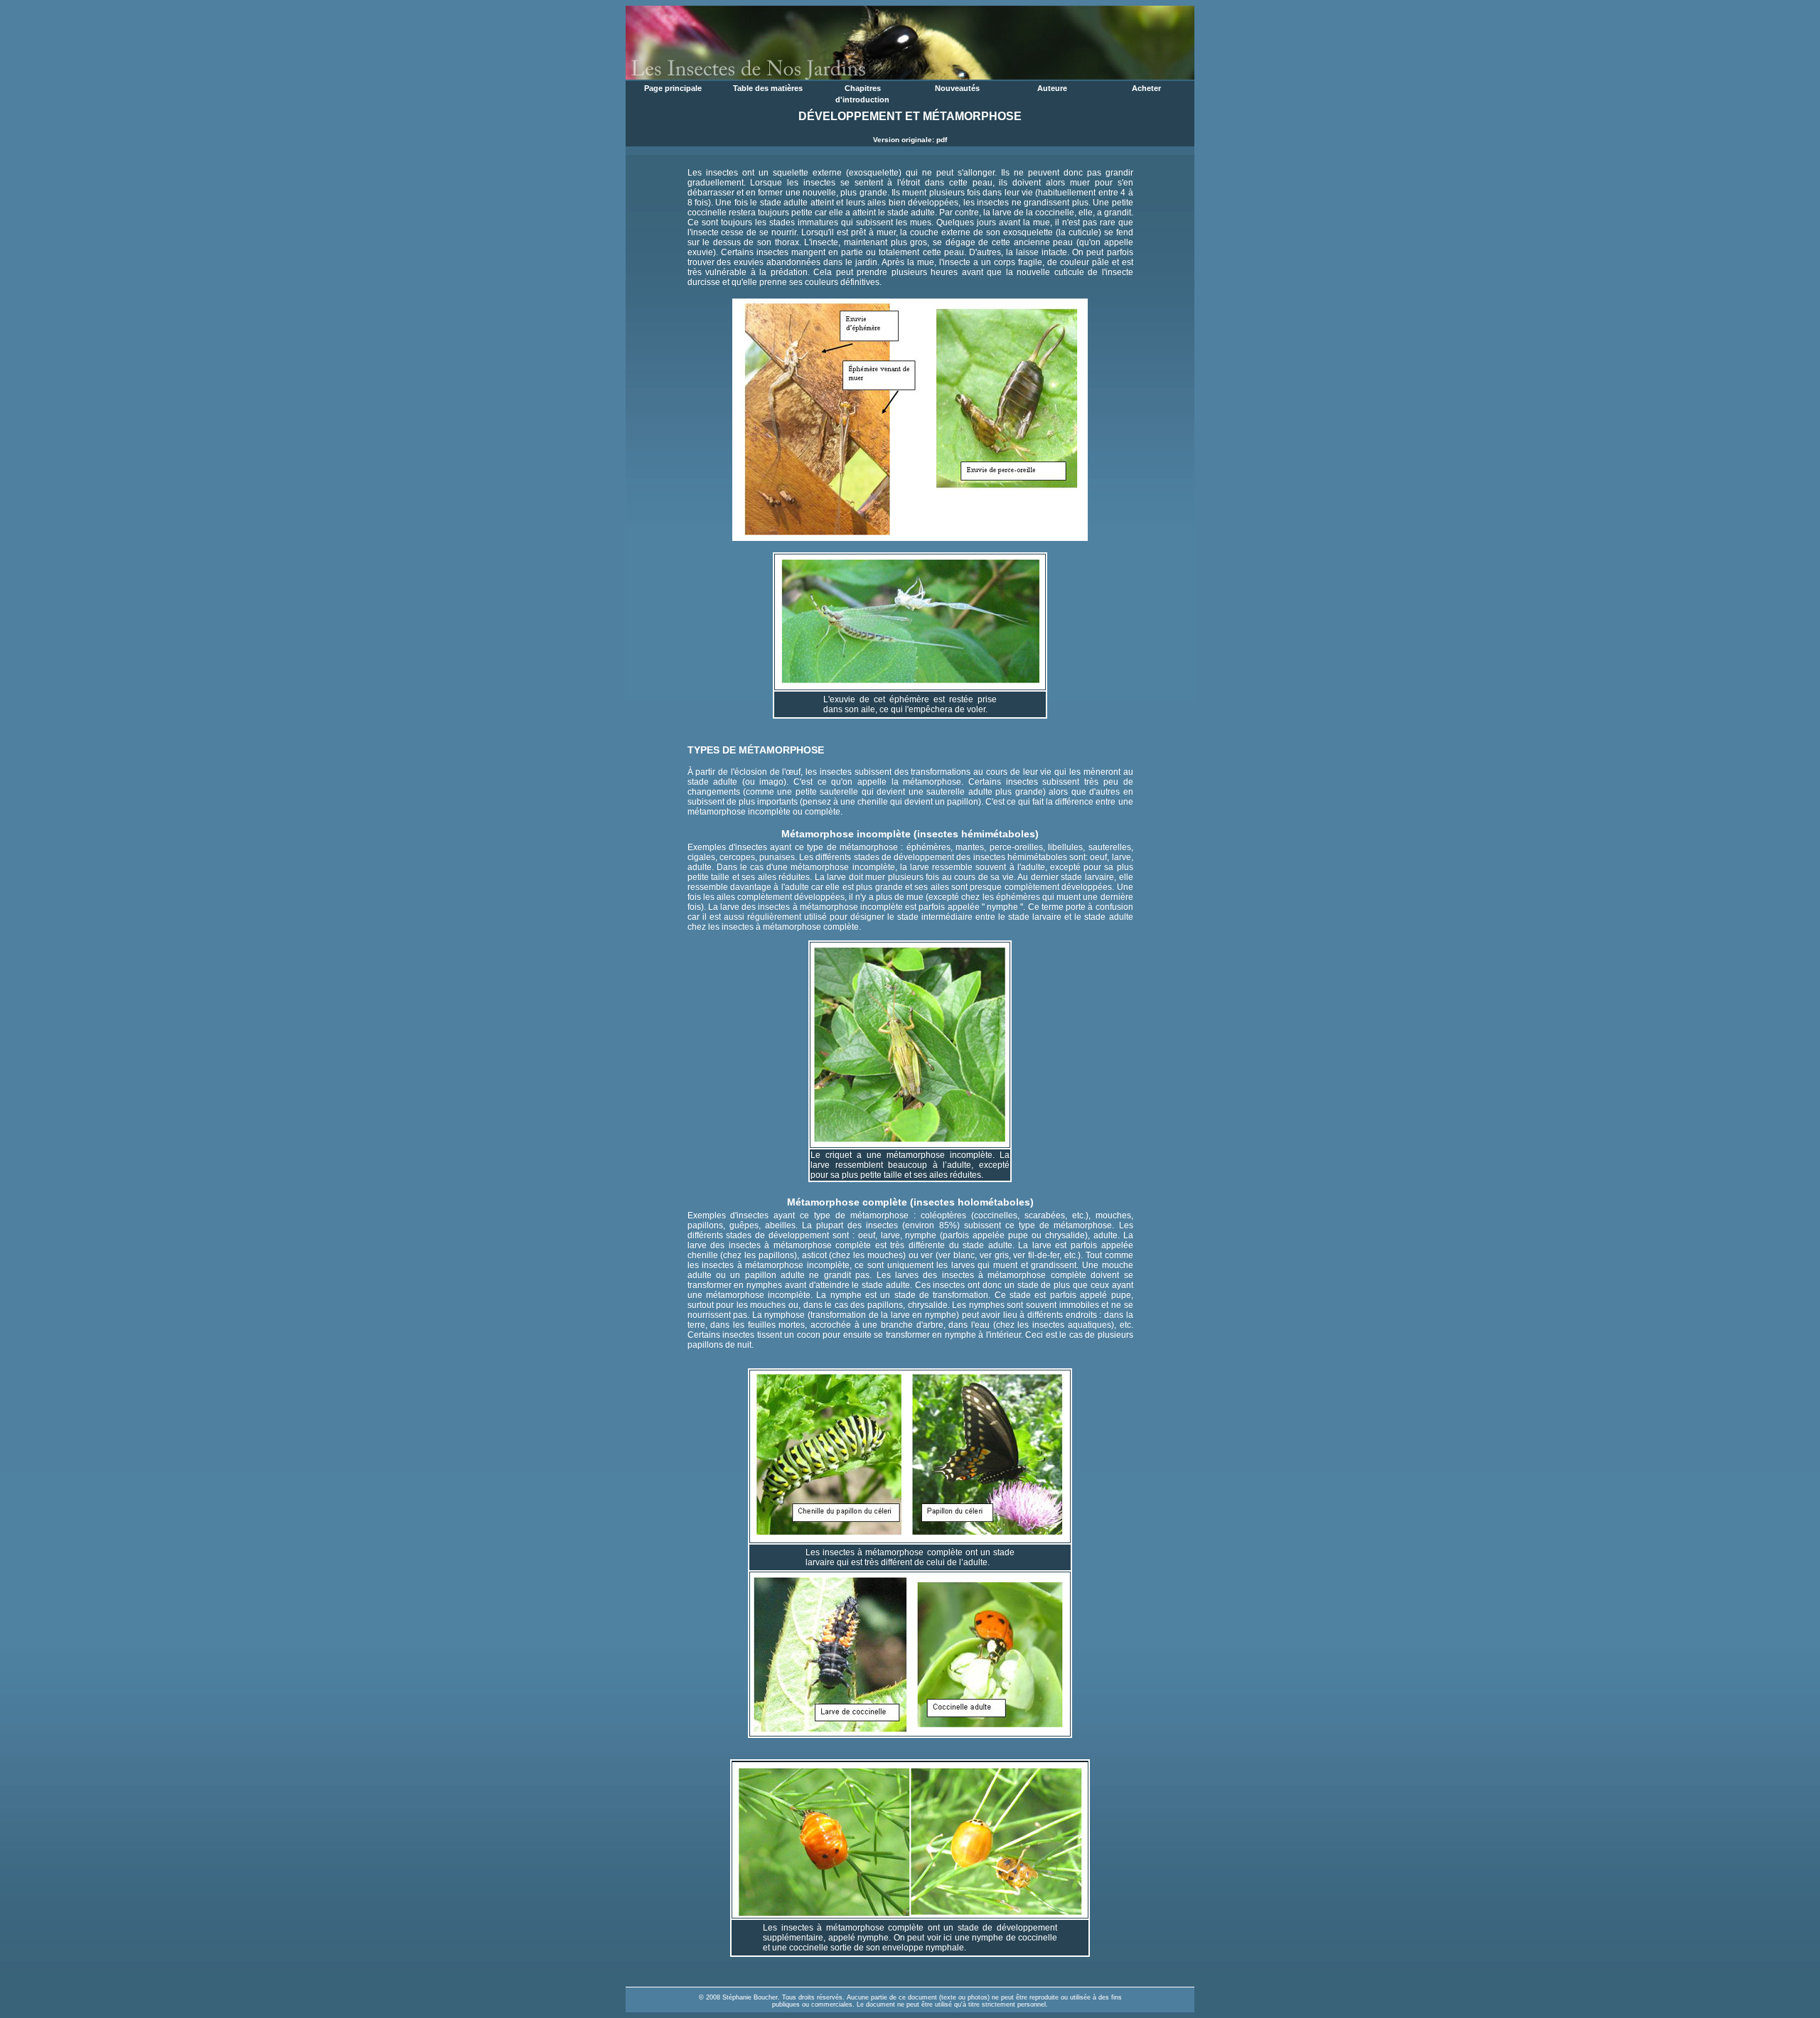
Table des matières (768, 88)
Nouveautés (957, 88)
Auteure (1052, 88)
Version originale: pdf (910, 140)
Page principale (673, 88)
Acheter (1146, 88)
